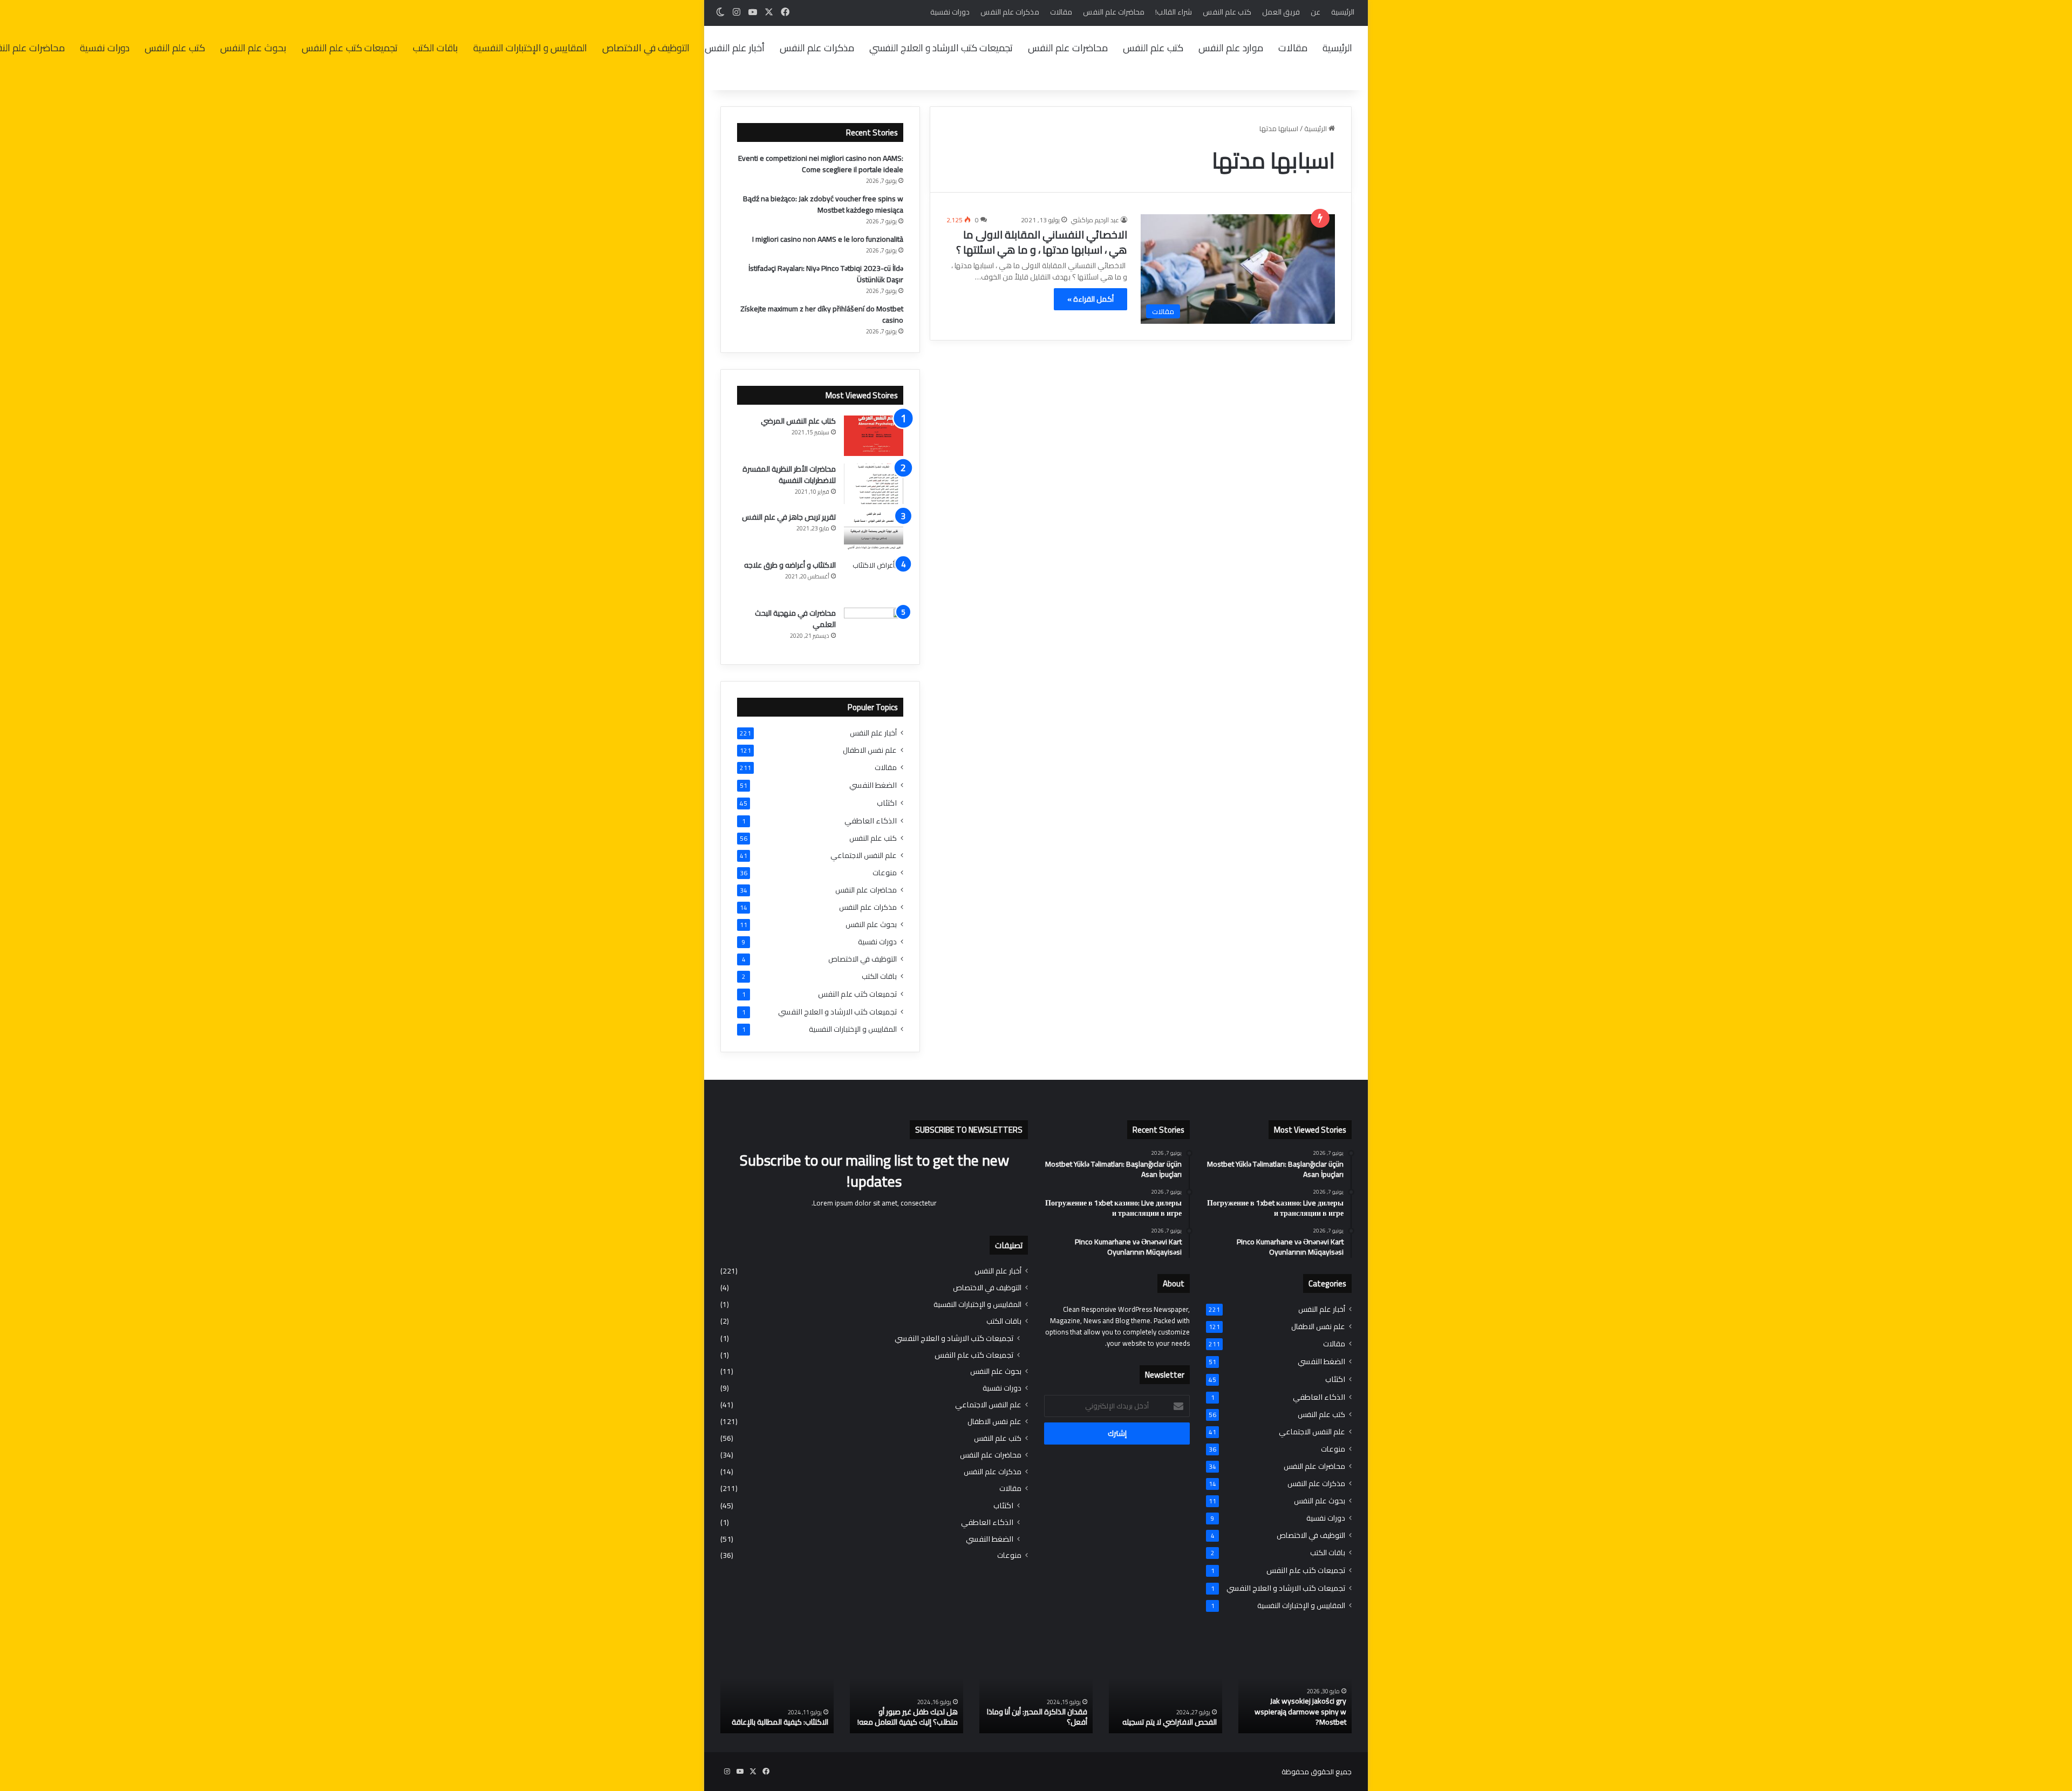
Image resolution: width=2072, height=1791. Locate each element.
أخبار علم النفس (735, 48)
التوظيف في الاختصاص (646, 48)
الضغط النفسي (873, 785)
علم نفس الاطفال (870, 750)
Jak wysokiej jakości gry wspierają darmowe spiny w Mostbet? (1300, 1711)
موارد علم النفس (1231, 48)
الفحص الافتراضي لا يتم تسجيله (1170, 1722)
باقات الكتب (435, 48)
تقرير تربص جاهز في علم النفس (789, 517)
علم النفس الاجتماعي (864, 856)
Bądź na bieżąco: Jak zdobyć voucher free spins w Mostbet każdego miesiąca (823, 204)
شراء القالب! (1174, 12)
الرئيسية (1343, 12)
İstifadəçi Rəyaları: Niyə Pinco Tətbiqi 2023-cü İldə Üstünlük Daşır (826, 274)
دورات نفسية (950, 12)
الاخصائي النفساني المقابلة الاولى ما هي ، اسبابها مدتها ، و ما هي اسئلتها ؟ (1042, 242)
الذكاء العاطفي (871, 820)
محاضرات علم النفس (1114, 12)
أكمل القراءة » (1090, 299)
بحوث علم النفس (253, 48)
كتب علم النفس (1227, 12)
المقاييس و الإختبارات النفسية (530, 48)
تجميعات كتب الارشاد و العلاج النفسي (941, 48)
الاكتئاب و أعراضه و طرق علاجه (790, 565)
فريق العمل (1281, 12)
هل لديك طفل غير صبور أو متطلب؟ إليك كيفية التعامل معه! (908, 1717)
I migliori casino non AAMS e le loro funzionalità (828, 239)
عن (1316, 12)
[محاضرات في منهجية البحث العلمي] (874, 628)
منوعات (885, 873)
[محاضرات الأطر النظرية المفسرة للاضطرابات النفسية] (874, 484)
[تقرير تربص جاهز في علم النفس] (874, 532)
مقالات (1061, 12)
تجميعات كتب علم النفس (350, 48)
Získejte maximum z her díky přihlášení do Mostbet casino (822, 314)
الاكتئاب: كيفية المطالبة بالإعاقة (780, 1722)
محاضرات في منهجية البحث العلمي (795, 619)
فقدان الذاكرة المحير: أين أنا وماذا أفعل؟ (1037, 1717)
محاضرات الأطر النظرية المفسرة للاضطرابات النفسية (789, 475)
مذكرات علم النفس (1010, 12)
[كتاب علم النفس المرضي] (874, 436)
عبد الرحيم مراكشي (1095, 220)
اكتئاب (887, 803)
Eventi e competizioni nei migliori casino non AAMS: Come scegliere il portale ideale (821, 164)
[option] (1295, 1691)
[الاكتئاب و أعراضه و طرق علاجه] (874, 580)
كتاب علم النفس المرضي (798, 421)
